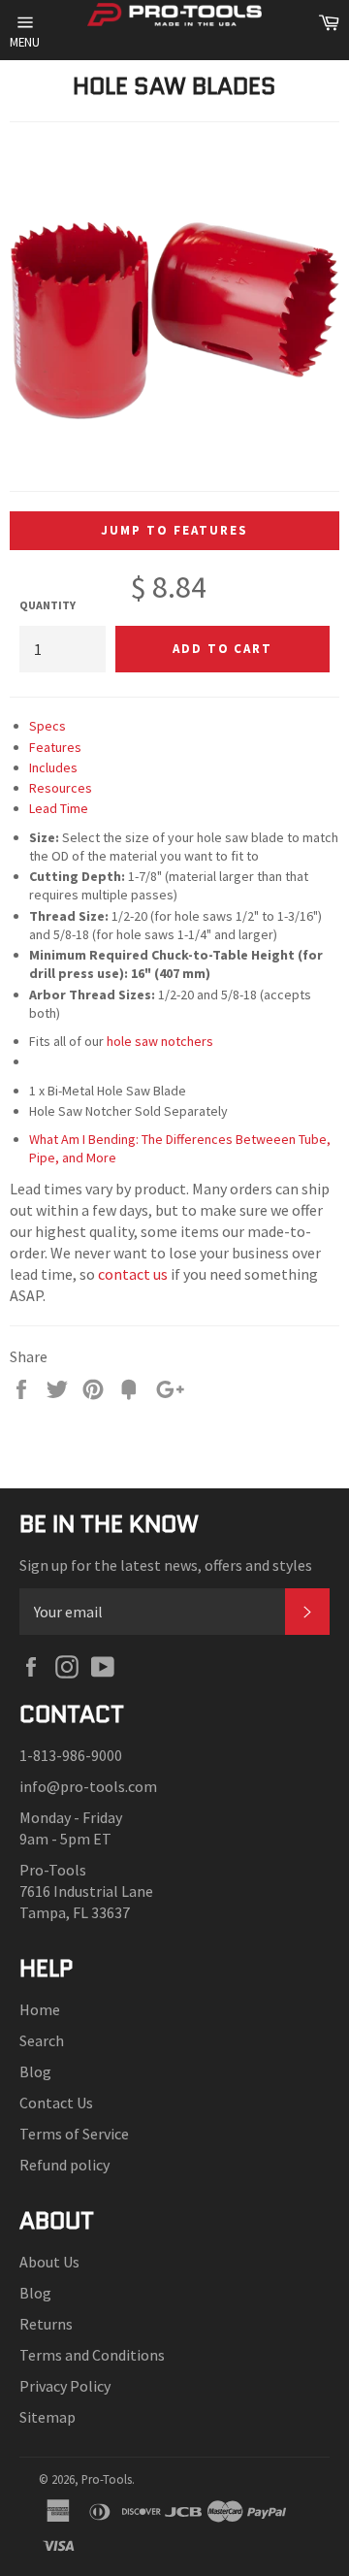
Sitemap (48, 2417)
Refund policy (64, 2165)
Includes (53, 767)
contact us (133, 1274)
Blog (35, 2071)
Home (40, 2009)
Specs (48, 726)
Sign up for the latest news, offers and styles (166, 1565)
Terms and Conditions (92, 2355)
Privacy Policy (65, 2386)
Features (55, 747)
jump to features (174, 530)
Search (42, 2040)
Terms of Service (74, 2134)
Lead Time (59, 808)
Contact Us (56, 2103)
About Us (49, 2262)
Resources (61, 788)
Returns (46, 2324)
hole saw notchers (160, 1041)
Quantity (48, 605)
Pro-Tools (107, 2479)
